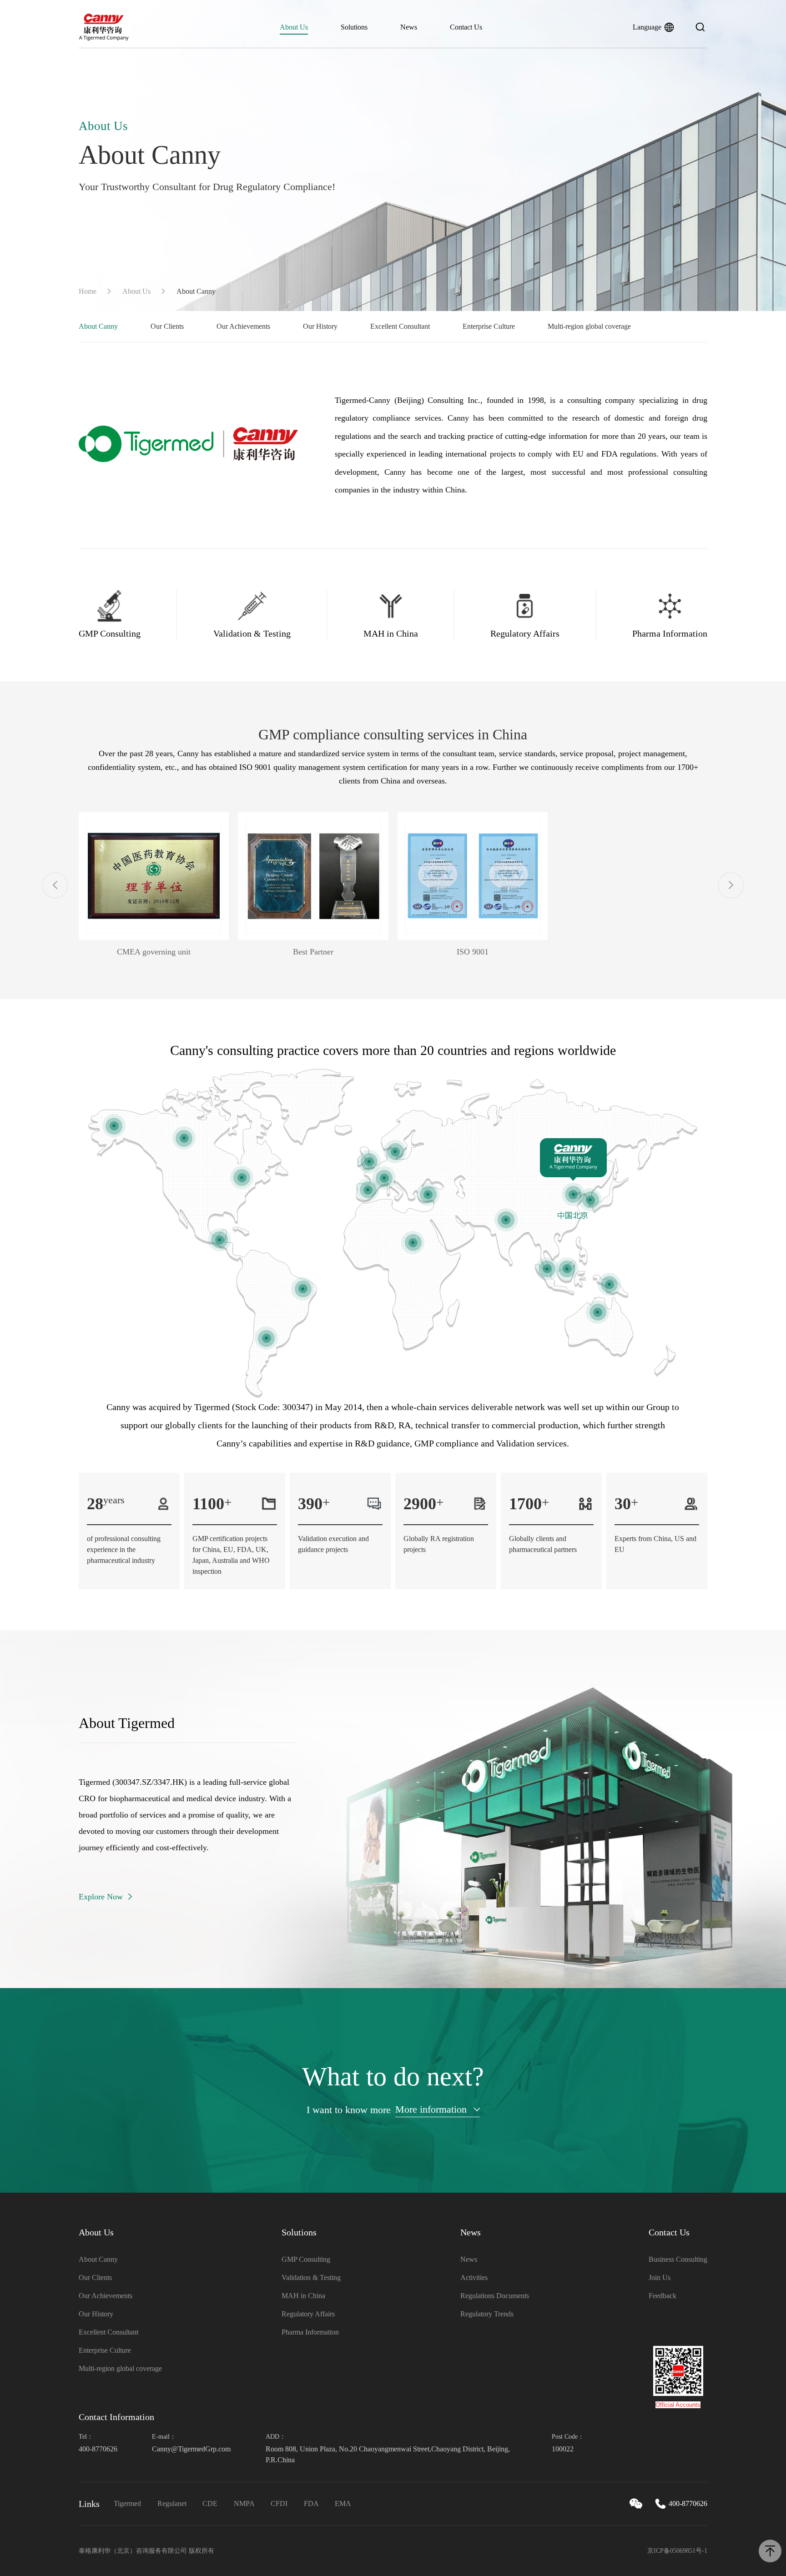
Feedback (663, 2296)
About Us (294, 27)
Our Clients (167, 326)
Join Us (660, 2277)
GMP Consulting (306, 2259)
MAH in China (303, 2296)
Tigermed (127, 2503)
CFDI (279, 2503)
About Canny (98, 326)
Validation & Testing (311, 2277)
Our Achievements (243, 326)
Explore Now (101, 1897)
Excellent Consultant (400, 326)
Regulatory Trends (487, 2314)
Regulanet (172, 2503)
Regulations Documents (495, 2296)
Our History (320, 326)
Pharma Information (310, 2332)
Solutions (354, 27)
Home (88, 291)
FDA (311, 2503)
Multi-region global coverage (589, 326)
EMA (343, 2503)
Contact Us (466, 27)
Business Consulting (678, 2259)
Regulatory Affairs (308, 2314)
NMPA (244, 2503)
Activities (474, 2277)
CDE (210, 2503)
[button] (55, 885)
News (409, 27)
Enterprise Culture (489, 326)
